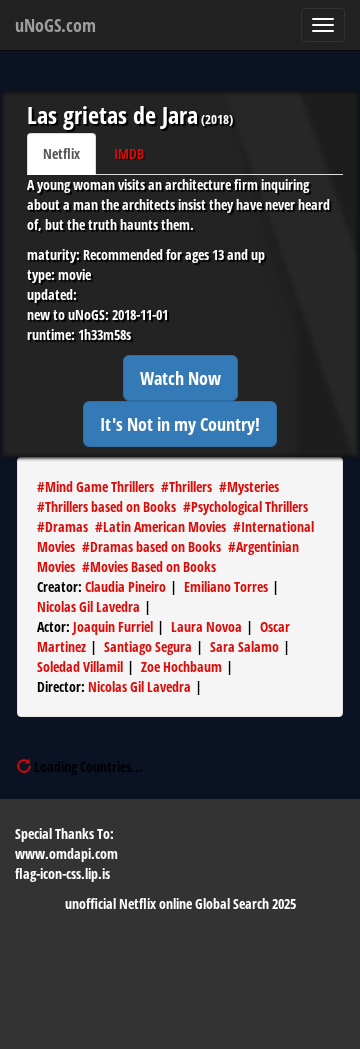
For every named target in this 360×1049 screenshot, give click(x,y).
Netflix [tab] (61, 153)
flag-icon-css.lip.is (62, 873)
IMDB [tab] (129, 153)
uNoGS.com (55, 25)
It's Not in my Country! (180, 424)
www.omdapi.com (66, 853)
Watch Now (180, 378)
